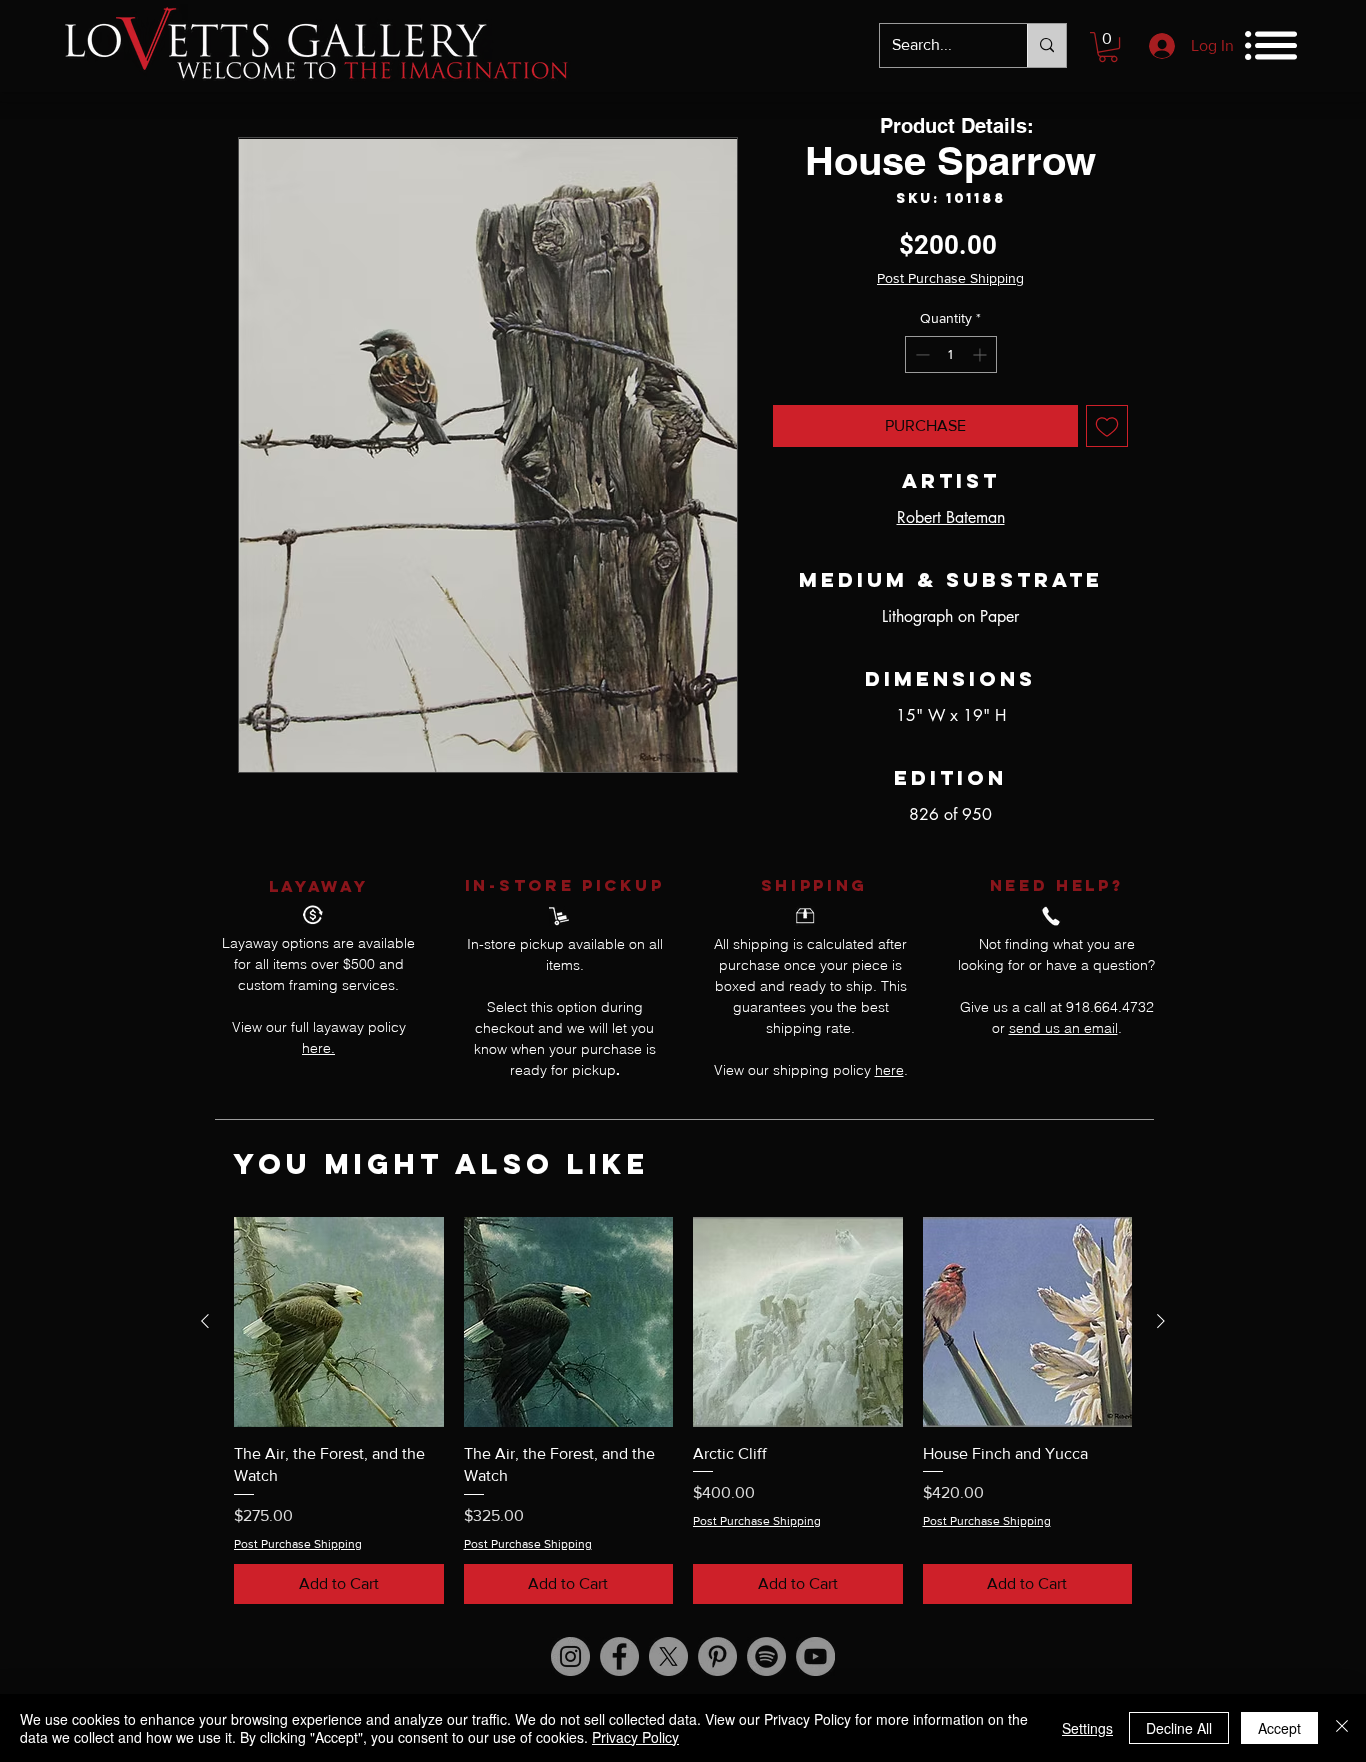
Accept (1279, 1728)
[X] (668, 1656)
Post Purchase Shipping (950, 278)
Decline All (1179, 1728)
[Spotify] (766, 1656)
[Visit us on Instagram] (570, 1656)
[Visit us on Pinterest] (717, 1656)
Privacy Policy (635, 1737)
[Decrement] (920, 354)
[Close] (1342, 1728)
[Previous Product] (205, 1321)
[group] (683, 1410)
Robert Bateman (951, 517)
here (889, 1070)
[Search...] (1046, 45)
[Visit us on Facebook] (619, 1656)
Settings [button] (1087, 1728)
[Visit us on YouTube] (815, 1656)
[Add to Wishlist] (1107, 426)
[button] (1108, 47)
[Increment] (981, 354)
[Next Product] (1161, 1321)
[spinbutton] (951, 354)
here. (318, 1048)
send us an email (1063, 1028)
